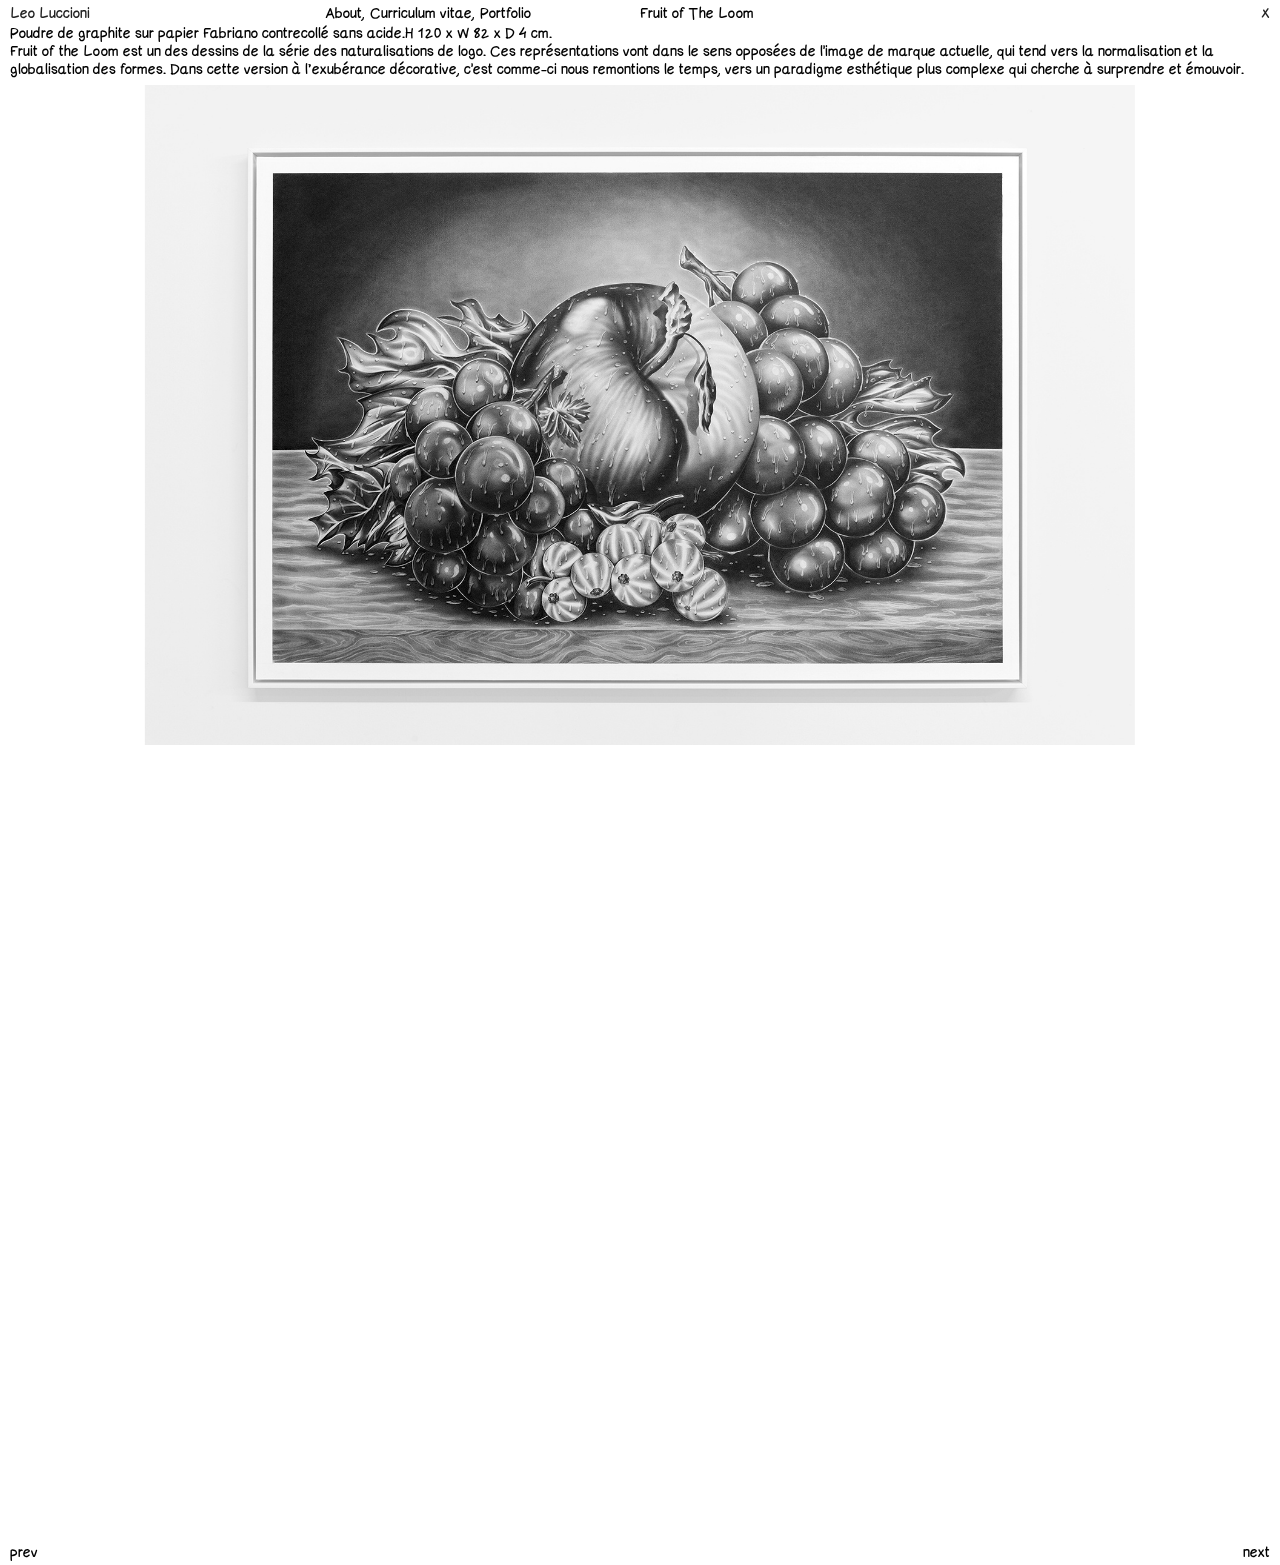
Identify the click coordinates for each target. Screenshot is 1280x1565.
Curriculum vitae (421, 13)
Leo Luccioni (50, 13)
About (343, 13)
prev (24, 1552)
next (1256, 1553)
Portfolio (505, 13)
